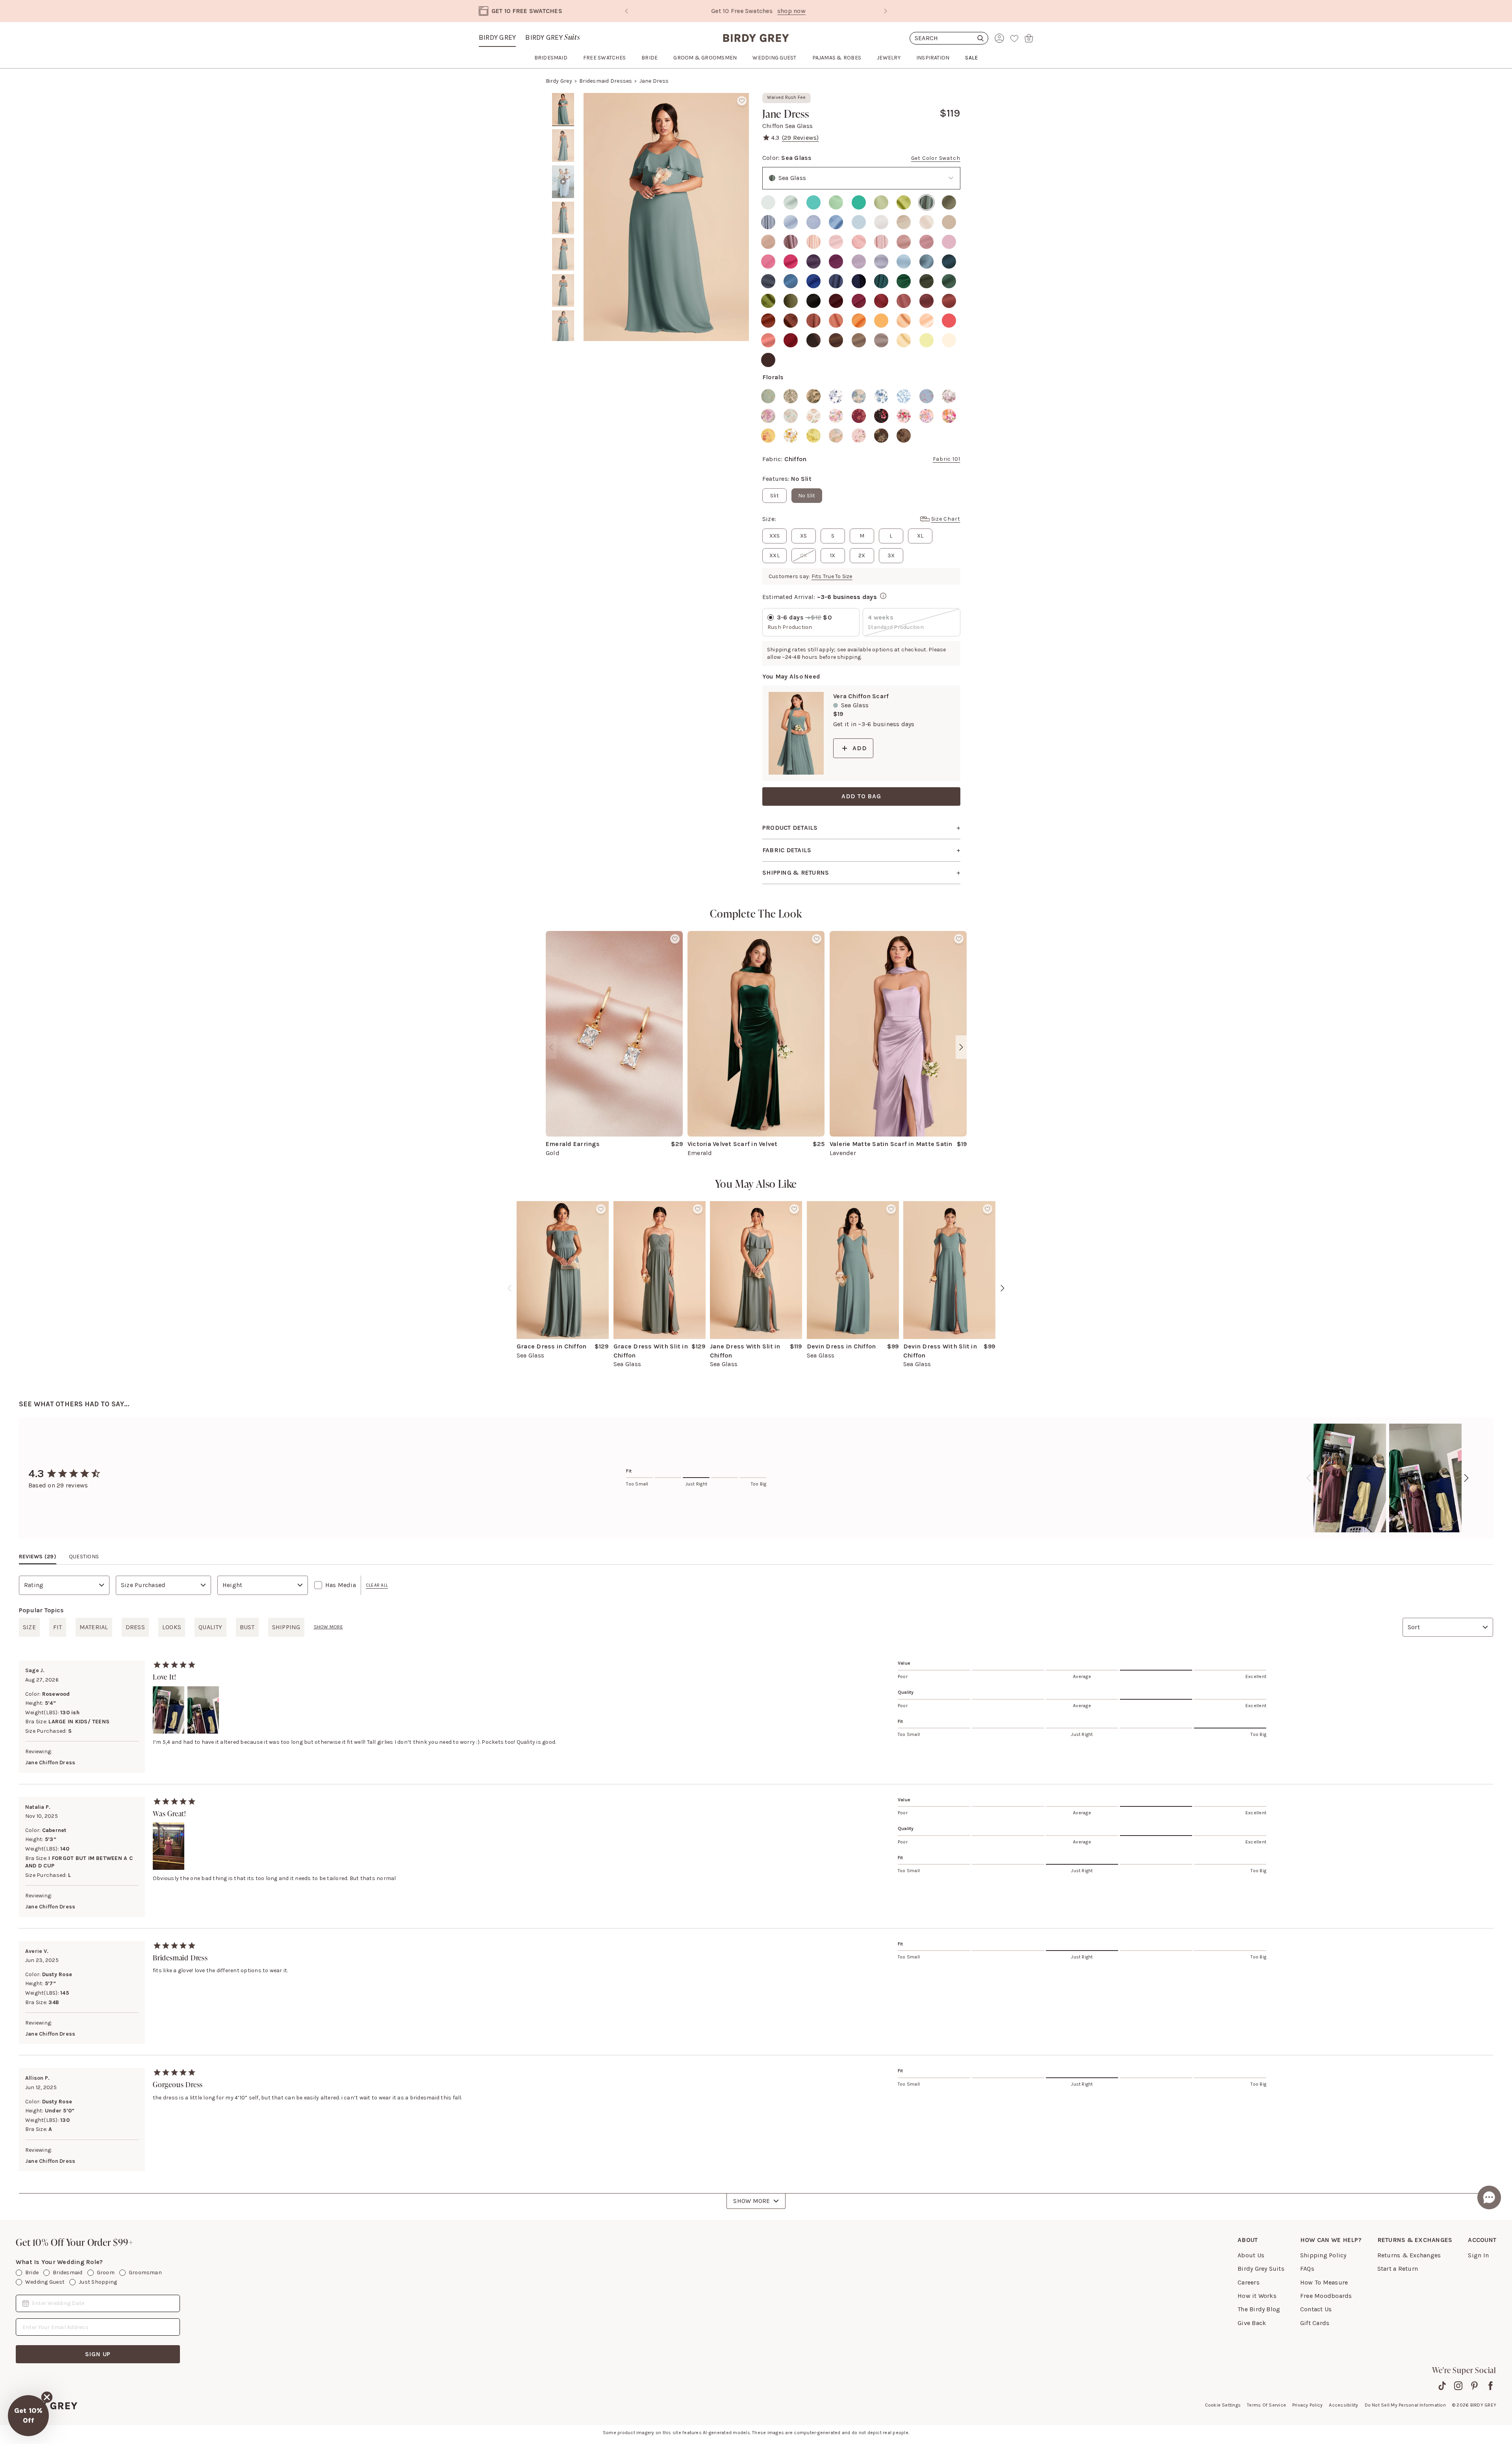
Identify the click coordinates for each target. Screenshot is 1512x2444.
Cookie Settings (1223, 2405)
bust (247, 1627)
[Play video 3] (563, 182)
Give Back (1252, 2323)
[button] (28, 2416)
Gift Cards (1315, 2323)
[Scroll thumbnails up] (563, 98)
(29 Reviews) (800, 138)
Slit (775, 496)
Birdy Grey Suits (1261, 2269)
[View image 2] (563, 146)
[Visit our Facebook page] (1491, 2386)
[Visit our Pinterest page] (1474, 2386)
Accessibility (1343, 2405)
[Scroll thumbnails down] (563, 336)
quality (210, 1627)
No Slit (807, 496)
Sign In (1478, 2255)
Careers (1249, 2282)
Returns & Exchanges (1409, 2255)
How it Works (1257, 2296)
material (94, 1627)
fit (58, 1627)
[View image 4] (563, 218)
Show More (751, 2201)
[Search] (949, 38)
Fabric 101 (947, 459)
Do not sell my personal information (1405, 2405)
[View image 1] (563, 109)
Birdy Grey (497, 37)
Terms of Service (1266, 2405)
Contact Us (1316, 2309)
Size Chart (946, 519)
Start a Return (1398, 2269)
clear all (377, 1585)
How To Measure (1324, 2282)
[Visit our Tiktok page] (1442, 2386)
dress (135, 1627)
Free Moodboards (1326, 2296)
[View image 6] (563, 291)
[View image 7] (563, 327)
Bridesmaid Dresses (606, 81)
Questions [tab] (84, 1557)
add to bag (861, 796)
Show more (328, 1627)
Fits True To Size (832, 576)
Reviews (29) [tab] (38, 1557)
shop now (823, 11)
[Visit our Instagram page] (1458, 2386)
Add (860, 748)
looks (172, 1627)
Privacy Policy (1307, 2405)
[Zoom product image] (666, 217)
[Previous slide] (626, 11)
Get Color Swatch (936, 158)
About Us (1251, 2255)
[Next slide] (886, 11)
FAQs (1307, 2269)
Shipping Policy (1323, 2255)
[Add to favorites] (742, 101)
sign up (98, 2354)
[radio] (768, 202)
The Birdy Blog (1259, 2309)
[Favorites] (1014, 38)
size (29, 1627)
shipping (286, 1627)
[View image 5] (563, 254)
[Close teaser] (47, 2397)
